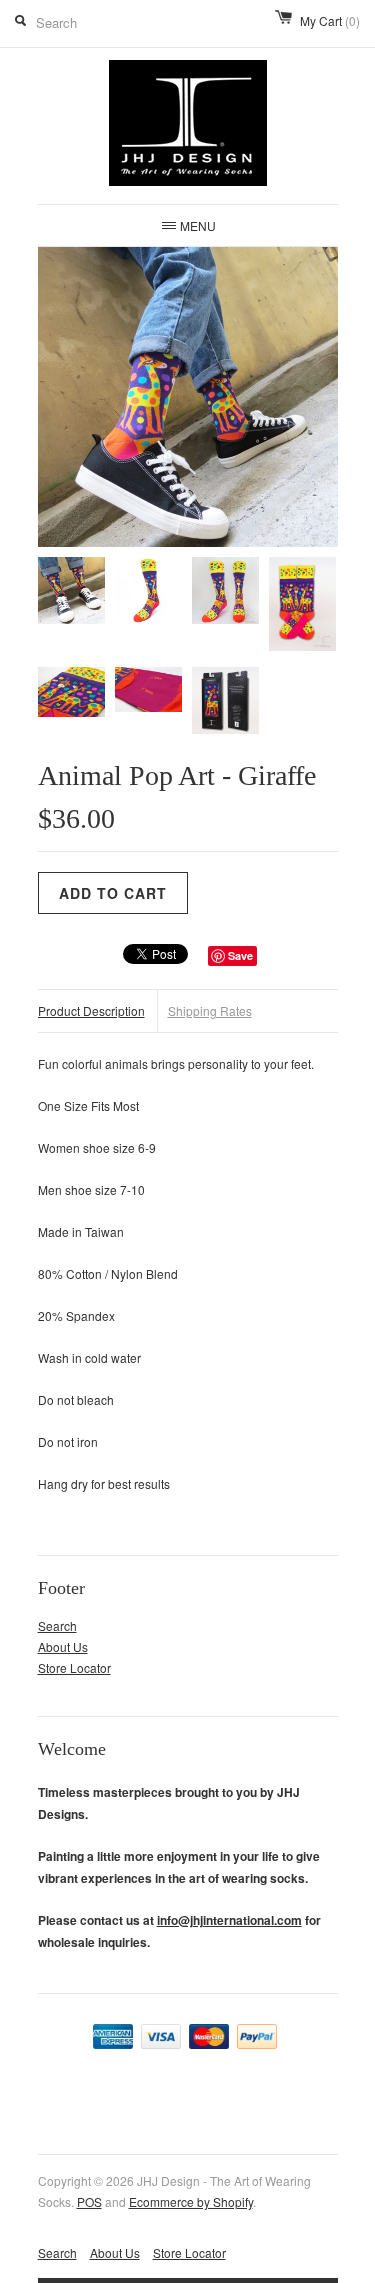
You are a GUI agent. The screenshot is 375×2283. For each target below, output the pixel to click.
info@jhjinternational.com (229, 1920)
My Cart (330, 20)
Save (240, 955)
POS (89, 2201)
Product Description (91, 1010)
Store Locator (74, 1667)
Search (57, 1625)
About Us (63, 1646)
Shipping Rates (210, 1010)
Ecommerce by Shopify (191, 2201)
